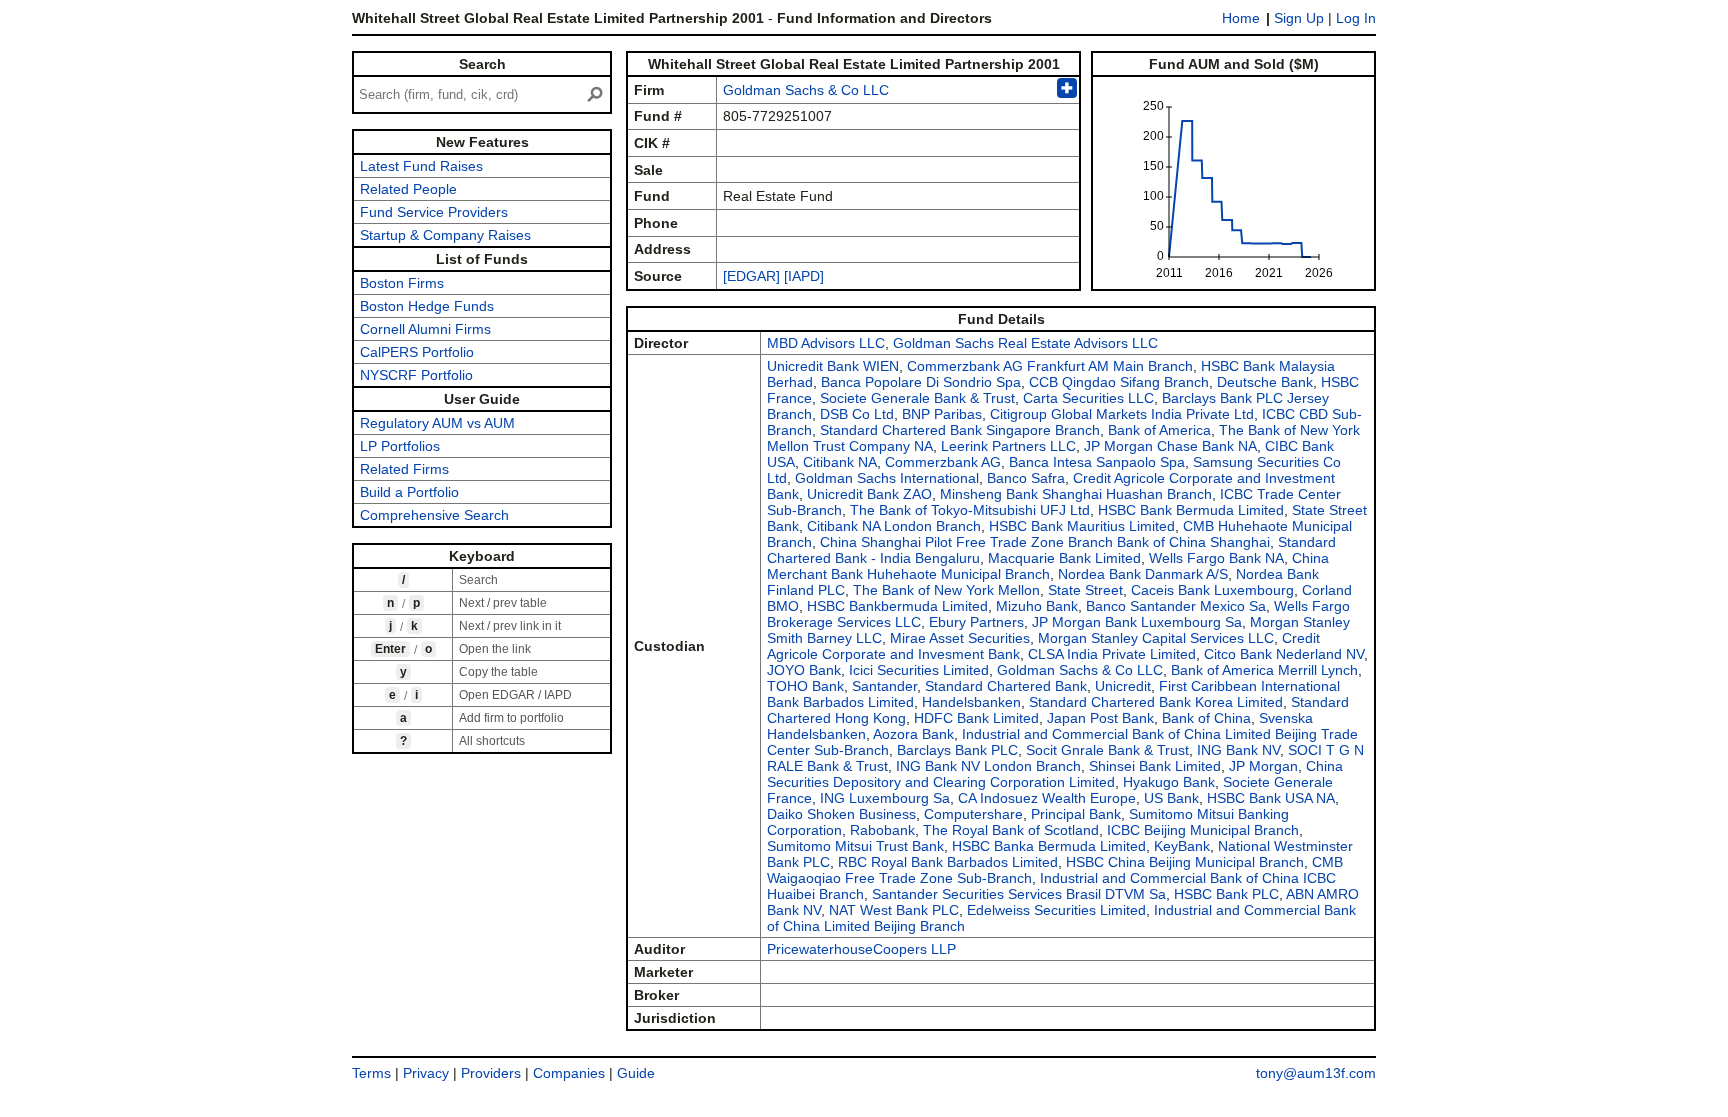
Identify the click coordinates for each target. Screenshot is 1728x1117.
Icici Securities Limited (919, 670)
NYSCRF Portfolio (416, 375)
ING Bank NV (1238, 750)
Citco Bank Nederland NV (1284, 654)
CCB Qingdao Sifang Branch (1119, 382)
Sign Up (1299, 18)
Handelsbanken (971, 702)
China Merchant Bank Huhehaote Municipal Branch (1048, 566)
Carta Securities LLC (1088, 398)
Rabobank (882, 830)
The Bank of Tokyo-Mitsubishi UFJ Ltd (970, 510)
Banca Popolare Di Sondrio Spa (921, 382)
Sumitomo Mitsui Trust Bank (855, 846)
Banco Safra (1026, 478)
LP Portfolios (400, 446)
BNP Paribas (942, 414)
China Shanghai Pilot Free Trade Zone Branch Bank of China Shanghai (1045, 542)
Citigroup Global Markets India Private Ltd (1122, 414)
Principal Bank (1076, 814)
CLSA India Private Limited (1112, 654)
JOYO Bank (804, 670)
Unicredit (1123, 686)
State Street (1085, 590)
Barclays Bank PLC (957, 750)
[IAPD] (804, 276)
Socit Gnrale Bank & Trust (1107, 750)
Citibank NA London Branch (894, 526)
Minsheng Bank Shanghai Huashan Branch (1076, 494)
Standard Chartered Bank (1006, 686)
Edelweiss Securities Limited (1056, 910)
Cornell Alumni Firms (425, 329)
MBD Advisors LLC (826, 343)
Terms (371, 1073)
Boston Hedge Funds (427, 306)
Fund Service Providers (434, 212)
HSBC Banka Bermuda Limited (1049, 846)
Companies (569, 1073)
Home (1241, 18)
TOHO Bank (805, 686)
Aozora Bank (913, 734)
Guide (636, 1073)
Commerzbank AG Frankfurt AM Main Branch (1050, 366)
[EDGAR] (751, 276)
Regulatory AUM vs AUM (437, 423)
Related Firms (404, 469)
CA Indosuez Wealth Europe (1047, 798)
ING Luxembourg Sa (885, 798)
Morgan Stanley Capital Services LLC (1156, 638)
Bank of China (1206, 718)
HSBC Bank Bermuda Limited (1191, 510)
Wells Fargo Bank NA (1216, 558)
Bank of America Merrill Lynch (1264, 670)
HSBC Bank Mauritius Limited (1082, 526)
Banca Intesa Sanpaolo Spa (1097, 462)
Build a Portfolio (409, 492)
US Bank (1171, 798)
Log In (1356, 18)
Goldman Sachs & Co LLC (806, 90)
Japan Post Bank (1100, 718)
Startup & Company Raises (445, 235)
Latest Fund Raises (421, 166)
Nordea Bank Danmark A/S (1143, 574)
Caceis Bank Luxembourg (1212, 590)
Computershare (973, 814)
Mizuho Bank (1037, 606)
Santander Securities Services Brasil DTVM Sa (1019, 894)
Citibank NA (840, 462)
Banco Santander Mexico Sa (1176, 606)
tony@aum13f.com (1316, 1073)
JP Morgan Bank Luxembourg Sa (1137, 622)
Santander (884, 686)
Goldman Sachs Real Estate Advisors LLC (1025, 343)
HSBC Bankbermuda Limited (897, 606)
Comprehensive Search (434, 515)
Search (482, 64)
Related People (408, 189)
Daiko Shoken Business (841, 814)
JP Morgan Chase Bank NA (1170, 446)
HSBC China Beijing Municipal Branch (1185, 862)
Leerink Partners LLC (1008, 446)
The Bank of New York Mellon (946, 590)
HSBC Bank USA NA (1271, 798)
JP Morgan (1263, 766)
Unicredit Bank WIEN (833, 366)
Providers (491, 1073)
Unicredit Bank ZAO (869, 494)
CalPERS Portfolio (417, 352)
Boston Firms (402, 283)
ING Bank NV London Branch (988, 766)
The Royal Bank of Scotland (1011, 830)
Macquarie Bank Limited (1064, 558)
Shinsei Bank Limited (1155, 766)
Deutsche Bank (1265, 382)
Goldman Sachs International (887, 478)
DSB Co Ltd (857, 414)
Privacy (426, 1073)
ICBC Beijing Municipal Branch (1203, 830)
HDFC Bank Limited (976, 718)
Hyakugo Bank (1169, 782)
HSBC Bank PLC (1226, 894)
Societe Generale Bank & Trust (917, 398)
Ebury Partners (976, 622)
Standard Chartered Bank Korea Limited (1156, 702)
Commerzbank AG (943, 462)
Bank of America (1159, 430)
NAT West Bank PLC (894, 910)
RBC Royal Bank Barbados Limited (948, 862)
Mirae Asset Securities (960, 638)
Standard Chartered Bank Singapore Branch (960, 430)
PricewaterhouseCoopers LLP (861, 949)
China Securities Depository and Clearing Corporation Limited (1055, 774)
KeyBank (1182, 846)
